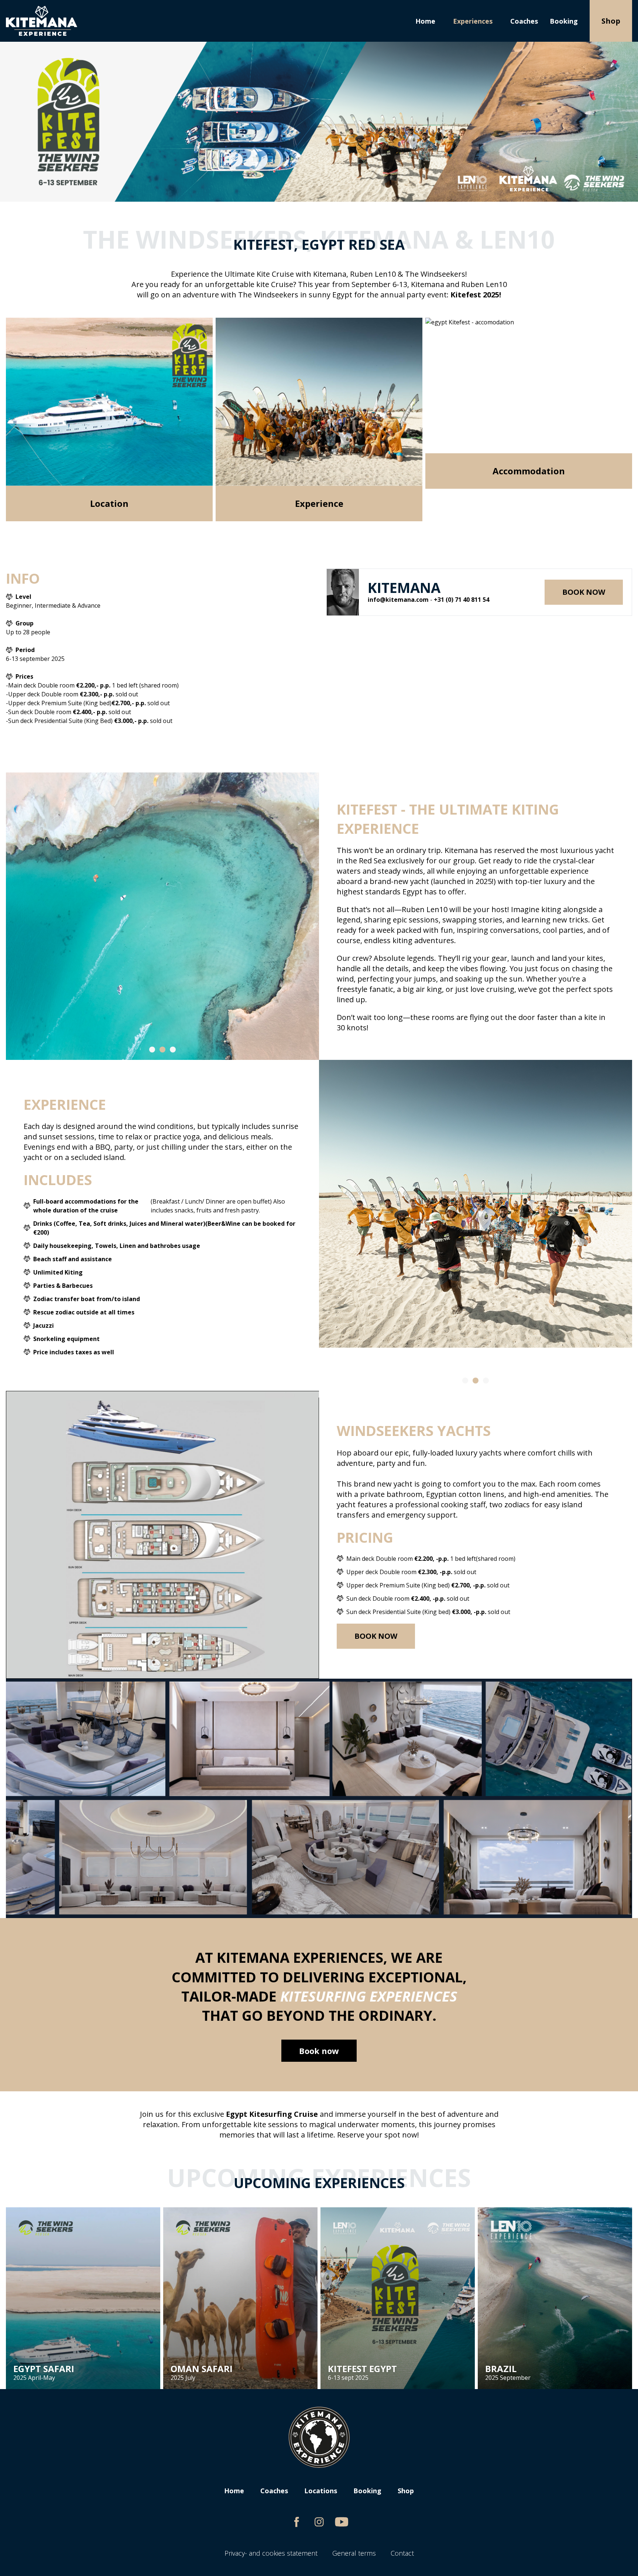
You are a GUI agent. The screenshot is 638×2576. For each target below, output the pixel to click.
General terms (354, 2553)
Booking (564, 21)
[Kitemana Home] (42, 21)
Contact (402, 2553)
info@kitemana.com (398, 600)
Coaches (524, 21)
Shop (611, 21)
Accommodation (529, 471)
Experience (319, 503)
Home (425, 21)
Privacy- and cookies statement (271, 2553)
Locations (321, 2491)
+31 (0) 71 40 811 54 (462, 600)
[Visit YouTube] (342, 2522)
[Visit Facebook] (297, 2522)
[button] (152, 1050)
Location (109, 503)
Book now (584, 592)
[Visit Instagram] (319, 2522)
